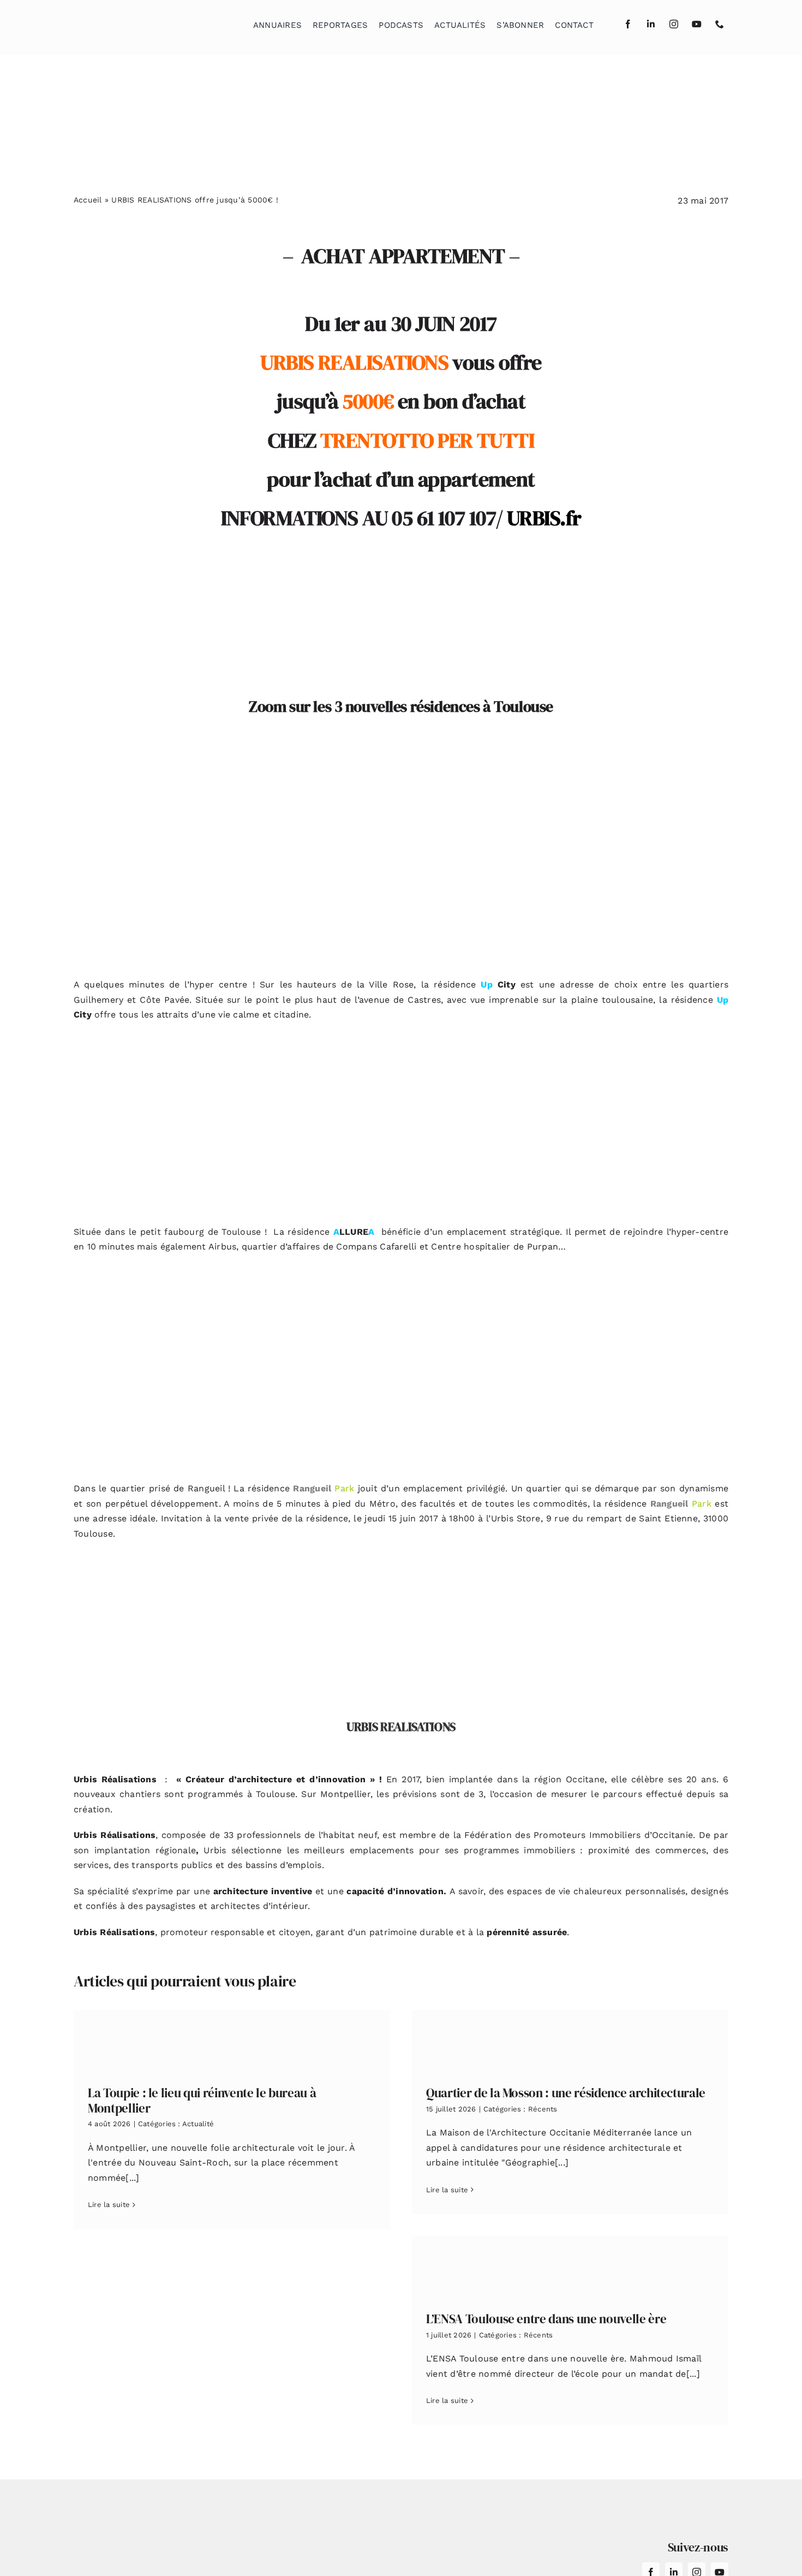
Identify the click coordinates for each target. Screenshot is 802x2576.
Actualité (198, 2124)
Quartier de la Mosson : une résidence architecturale (566, 2093)
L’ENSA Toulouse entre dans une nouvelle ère (546, 2319)
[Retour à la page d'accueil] (129, 22)
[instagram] (674, 24)
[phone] (720, 24)
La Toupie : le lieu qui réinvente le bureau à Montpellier (202, 2101)
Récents (543, 2109)
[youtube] (697, 24)
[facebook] (628, 24)
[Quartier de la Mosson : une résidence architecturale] (570, 2040)
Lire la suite (109, 2205)
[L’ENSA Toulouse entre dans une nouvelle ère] (570, 2266)
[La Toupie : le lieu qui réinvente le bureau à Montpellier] (232, 2040)
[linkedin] (651, 24)
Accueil (88, 200)
